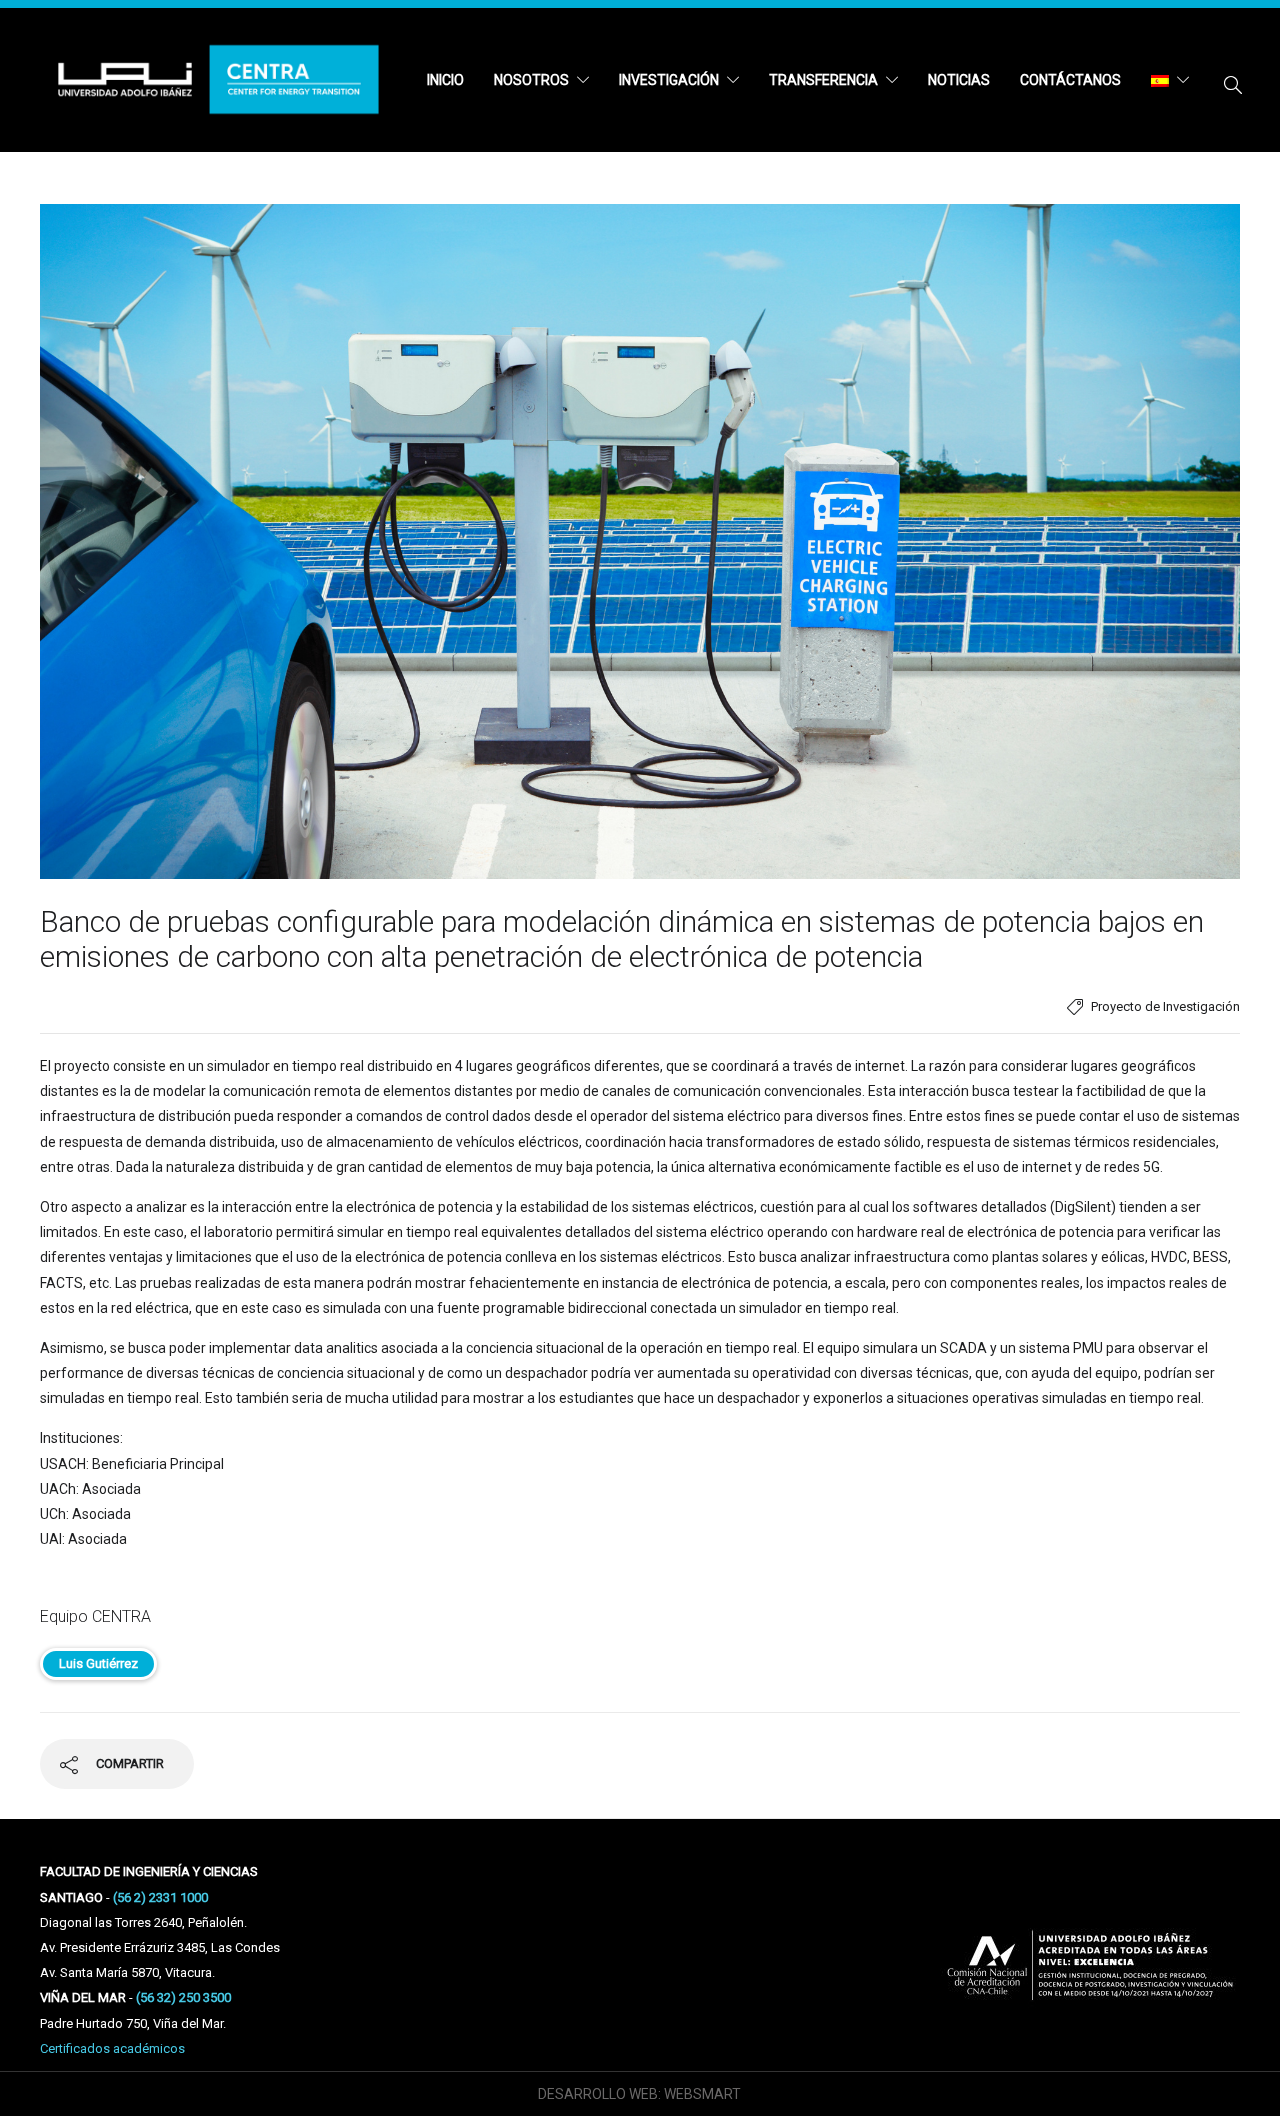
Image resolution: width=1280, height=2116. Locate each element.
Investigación (669, 80)
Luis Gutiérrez (98, 1663)
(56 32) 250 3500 (183, 1997)
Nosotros (531, 80)
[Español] (1170, 80)
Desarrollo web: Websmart (639, 2094)
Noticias (959, 80)
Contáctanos (1070, 80)
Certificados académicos (112, 2048)
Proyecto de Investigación (1165, 1006)
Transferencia (823, 80)
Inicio (445, 80)
